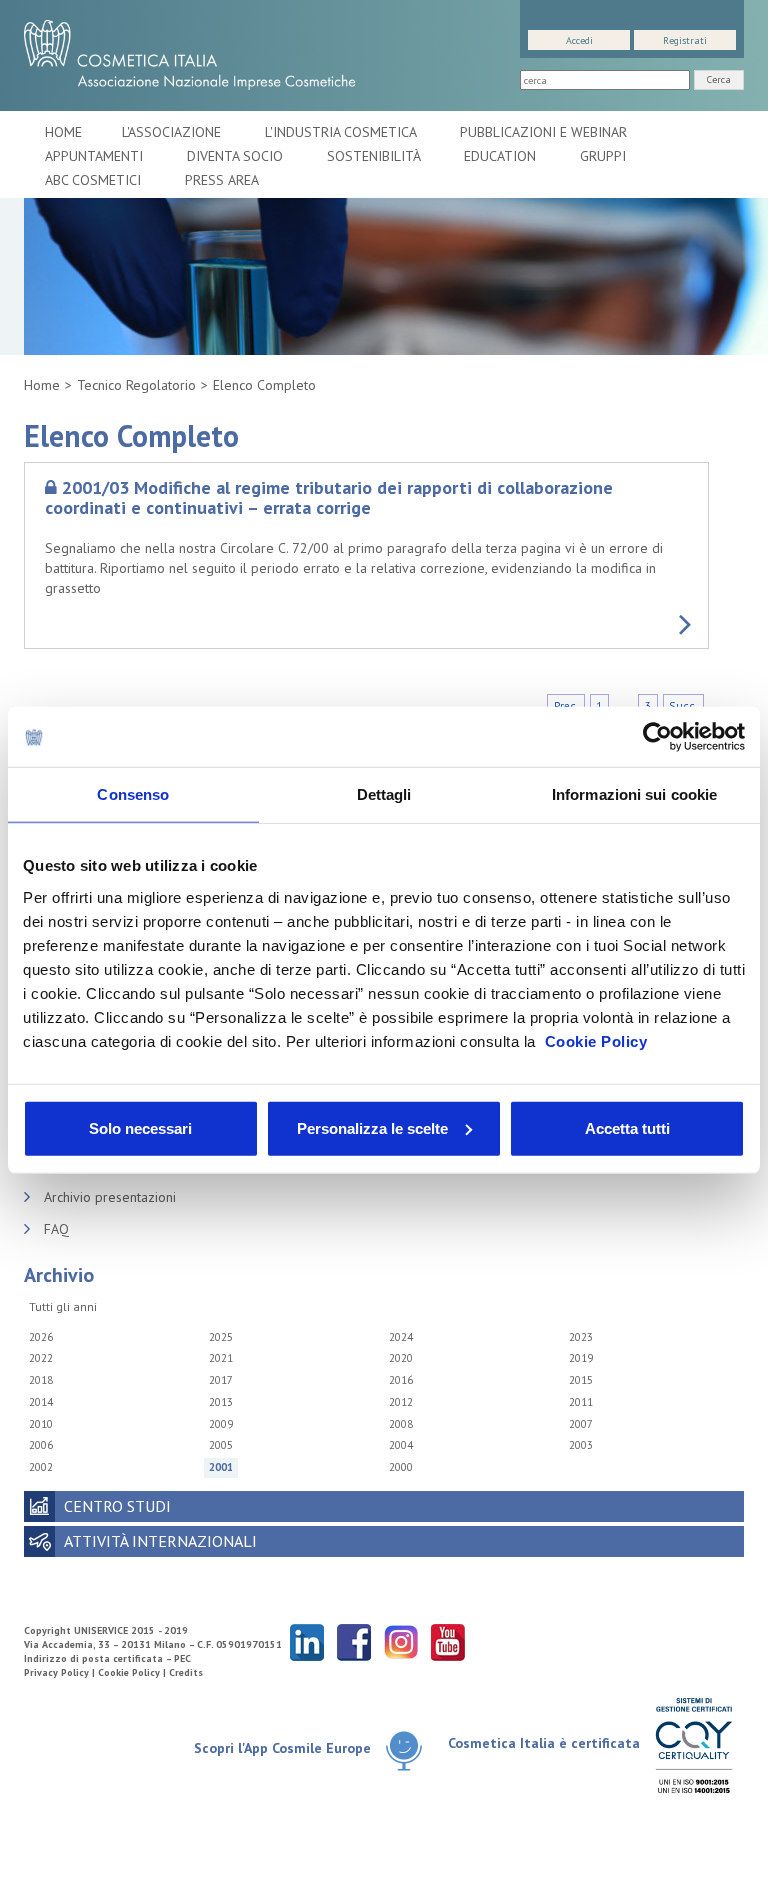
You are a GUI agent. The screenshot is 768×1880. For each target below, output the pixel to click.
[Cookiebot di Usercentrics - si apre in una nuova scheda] (657, 737)
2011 (581, 1402)
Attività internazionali (160, 1541)
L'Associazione (173, 132)
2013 (221, 1402)
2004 (401, 1445)
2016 (401, 1380)
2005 (221, 1445)
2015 (581, 1380)
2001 (221, 1467)
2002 (41, 1467)
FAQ (56, 1229)
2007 (581, 1424)
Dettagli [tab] (384, 794)
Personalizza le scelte (372, 1127)
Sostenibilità (375, 156)
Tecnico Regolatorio (136, 385)
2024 (401, 1337)
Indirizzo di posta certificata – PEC (107, 1658)
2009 (221, 1424)
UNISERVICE (101, 1630)
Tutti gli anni (63, 1306)
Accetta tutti (627, 1127)
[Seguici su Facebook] (354, 1641)
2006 (41, 1445)
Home (63, 132)
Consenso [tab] (133, 794)
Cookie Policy (596, 1040)
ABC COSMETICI (95, 180)
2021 (221, 1358)
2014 (41, 1402)
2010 (41, 1424)
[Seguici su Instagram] (401, 1641)
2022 (41, 1358)
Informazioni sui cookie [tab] (634, 794)
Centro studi (117, 1506)
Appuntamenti (96, 156)
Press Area (222, 180)
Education (502, 156)
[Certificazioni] (693, 1744)
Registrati (685, 40)
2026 (41, 1337)
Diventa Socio (237, 156)
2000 (401, 1467)
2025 (221, 1337)
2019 (581, 1358)
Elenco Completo (264, 385)
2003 (581, 1445)
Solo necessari (140, 1127)
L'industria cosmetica (342, 132)
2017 (221, 1380)
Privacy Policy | (61, 1672)
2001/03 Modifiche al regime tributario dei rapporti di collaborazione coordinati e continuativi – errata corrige (329, 497)
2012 (401, 1402)
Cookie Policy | (133, 1672)
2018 (41, 1380)
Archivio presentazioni (110, 1197)
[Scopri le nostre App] (404, 1749)
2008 (401, 1424)
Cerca (719, 79)
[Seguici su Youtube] (448, 1641)
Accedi (579, 40)
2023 (581, 1337)
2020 (401, 1358)
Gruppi (603, 156)
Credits (186, 1672)
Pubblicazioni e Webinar (545, 132)
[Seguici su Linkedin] (307, 1641)
